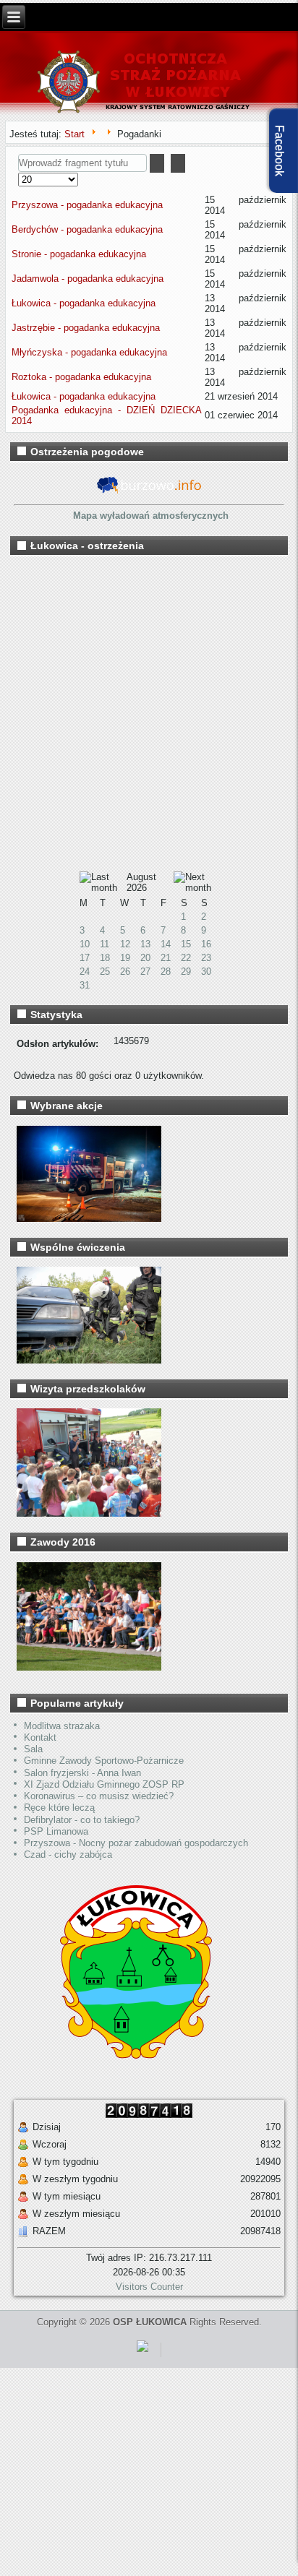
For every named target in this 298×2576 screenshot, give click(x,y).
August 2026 (141, 882)
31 (85, 985)
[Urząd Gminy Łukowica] (128, 2058)
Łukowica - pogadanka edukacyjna (84, 303)
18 (105, 958)
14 (166, 944)
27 (145, 972)
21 (166, 958)
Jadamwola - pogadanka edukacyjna (88, 279)
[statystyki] (142, 2355)
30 (206, 972)
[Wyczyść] (178, 163)
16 (206, 944)
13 (145, 944)
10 (85, 944)
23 (206, 958)
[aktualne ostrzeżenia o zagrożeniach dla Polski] (149, 494)
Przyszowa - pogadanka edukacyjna (87, 205)
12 (125, 944)
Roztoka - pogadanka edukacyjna (81, 377)
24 (85, 972)
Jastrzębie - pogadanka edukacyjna (86, 328)
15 (186, 944)
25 (105, 972)
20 (145, 958)
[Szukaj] (157, 163)
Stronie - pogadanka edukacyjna (79, 254)
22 (186, 958)
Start (74, 134)
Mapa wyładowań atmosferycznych (151, 516)
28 (166, 972)
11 (105, 944)
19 (125, 958)
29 (186, 972)
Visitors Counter (149, 2287)
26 (125, 972)
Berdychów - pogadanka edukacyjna (87, 229)
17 (85, 958)
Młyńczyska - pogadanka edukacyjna (89, 352)
